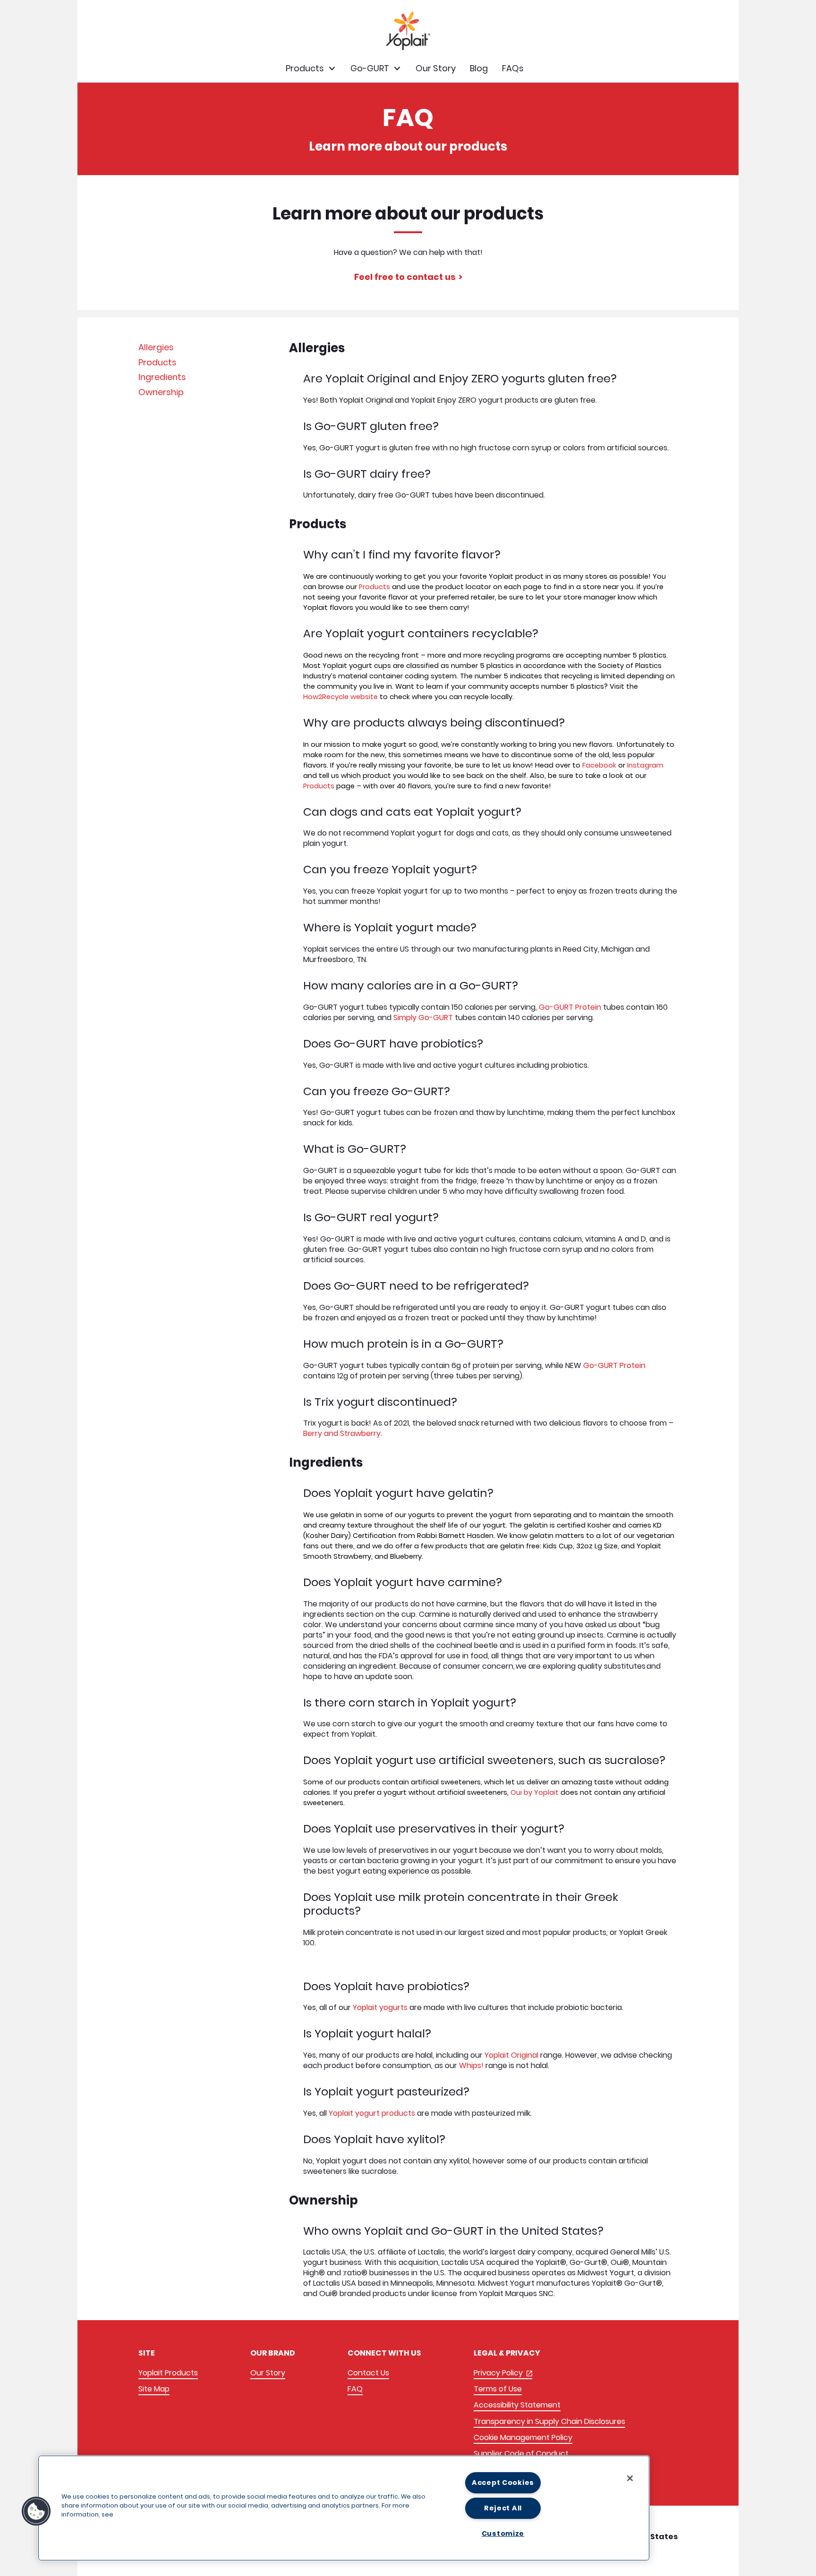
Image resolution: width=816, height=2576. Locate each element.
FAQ (355, 2389)
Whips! (471, 2065)
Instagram (645, 765)
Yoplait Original (511, 2055)
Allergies (156, 347)
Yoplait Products (168, 2373)
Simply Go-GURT (423, 1018)
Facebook (600, 765)
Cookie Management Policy (523, 2437)
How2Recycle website (340, 697)
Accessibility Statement (517, 2405)
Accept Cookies (503, 2483)
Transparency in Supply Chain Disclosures (549, 2421)
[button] (36, 2511)
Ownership (161, 392)
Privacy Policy (503, 2373)
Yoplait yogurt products (372, 2113)
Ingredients (162, 377)
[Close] (630, 2478)
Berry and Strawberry (342, 1433)
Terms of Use (498, 2389)
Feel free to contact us (405, 277)
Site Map (154, 2389)
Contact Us (368, 2373)
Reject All (503, 2508)
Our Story (268, 2373)
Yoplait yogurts (380, 2007)
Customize (503, 2534)
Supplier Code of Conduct (521, 2454)
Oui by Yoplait (535, 1792)
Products (157, 362)
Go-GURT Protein (570, 1007)
